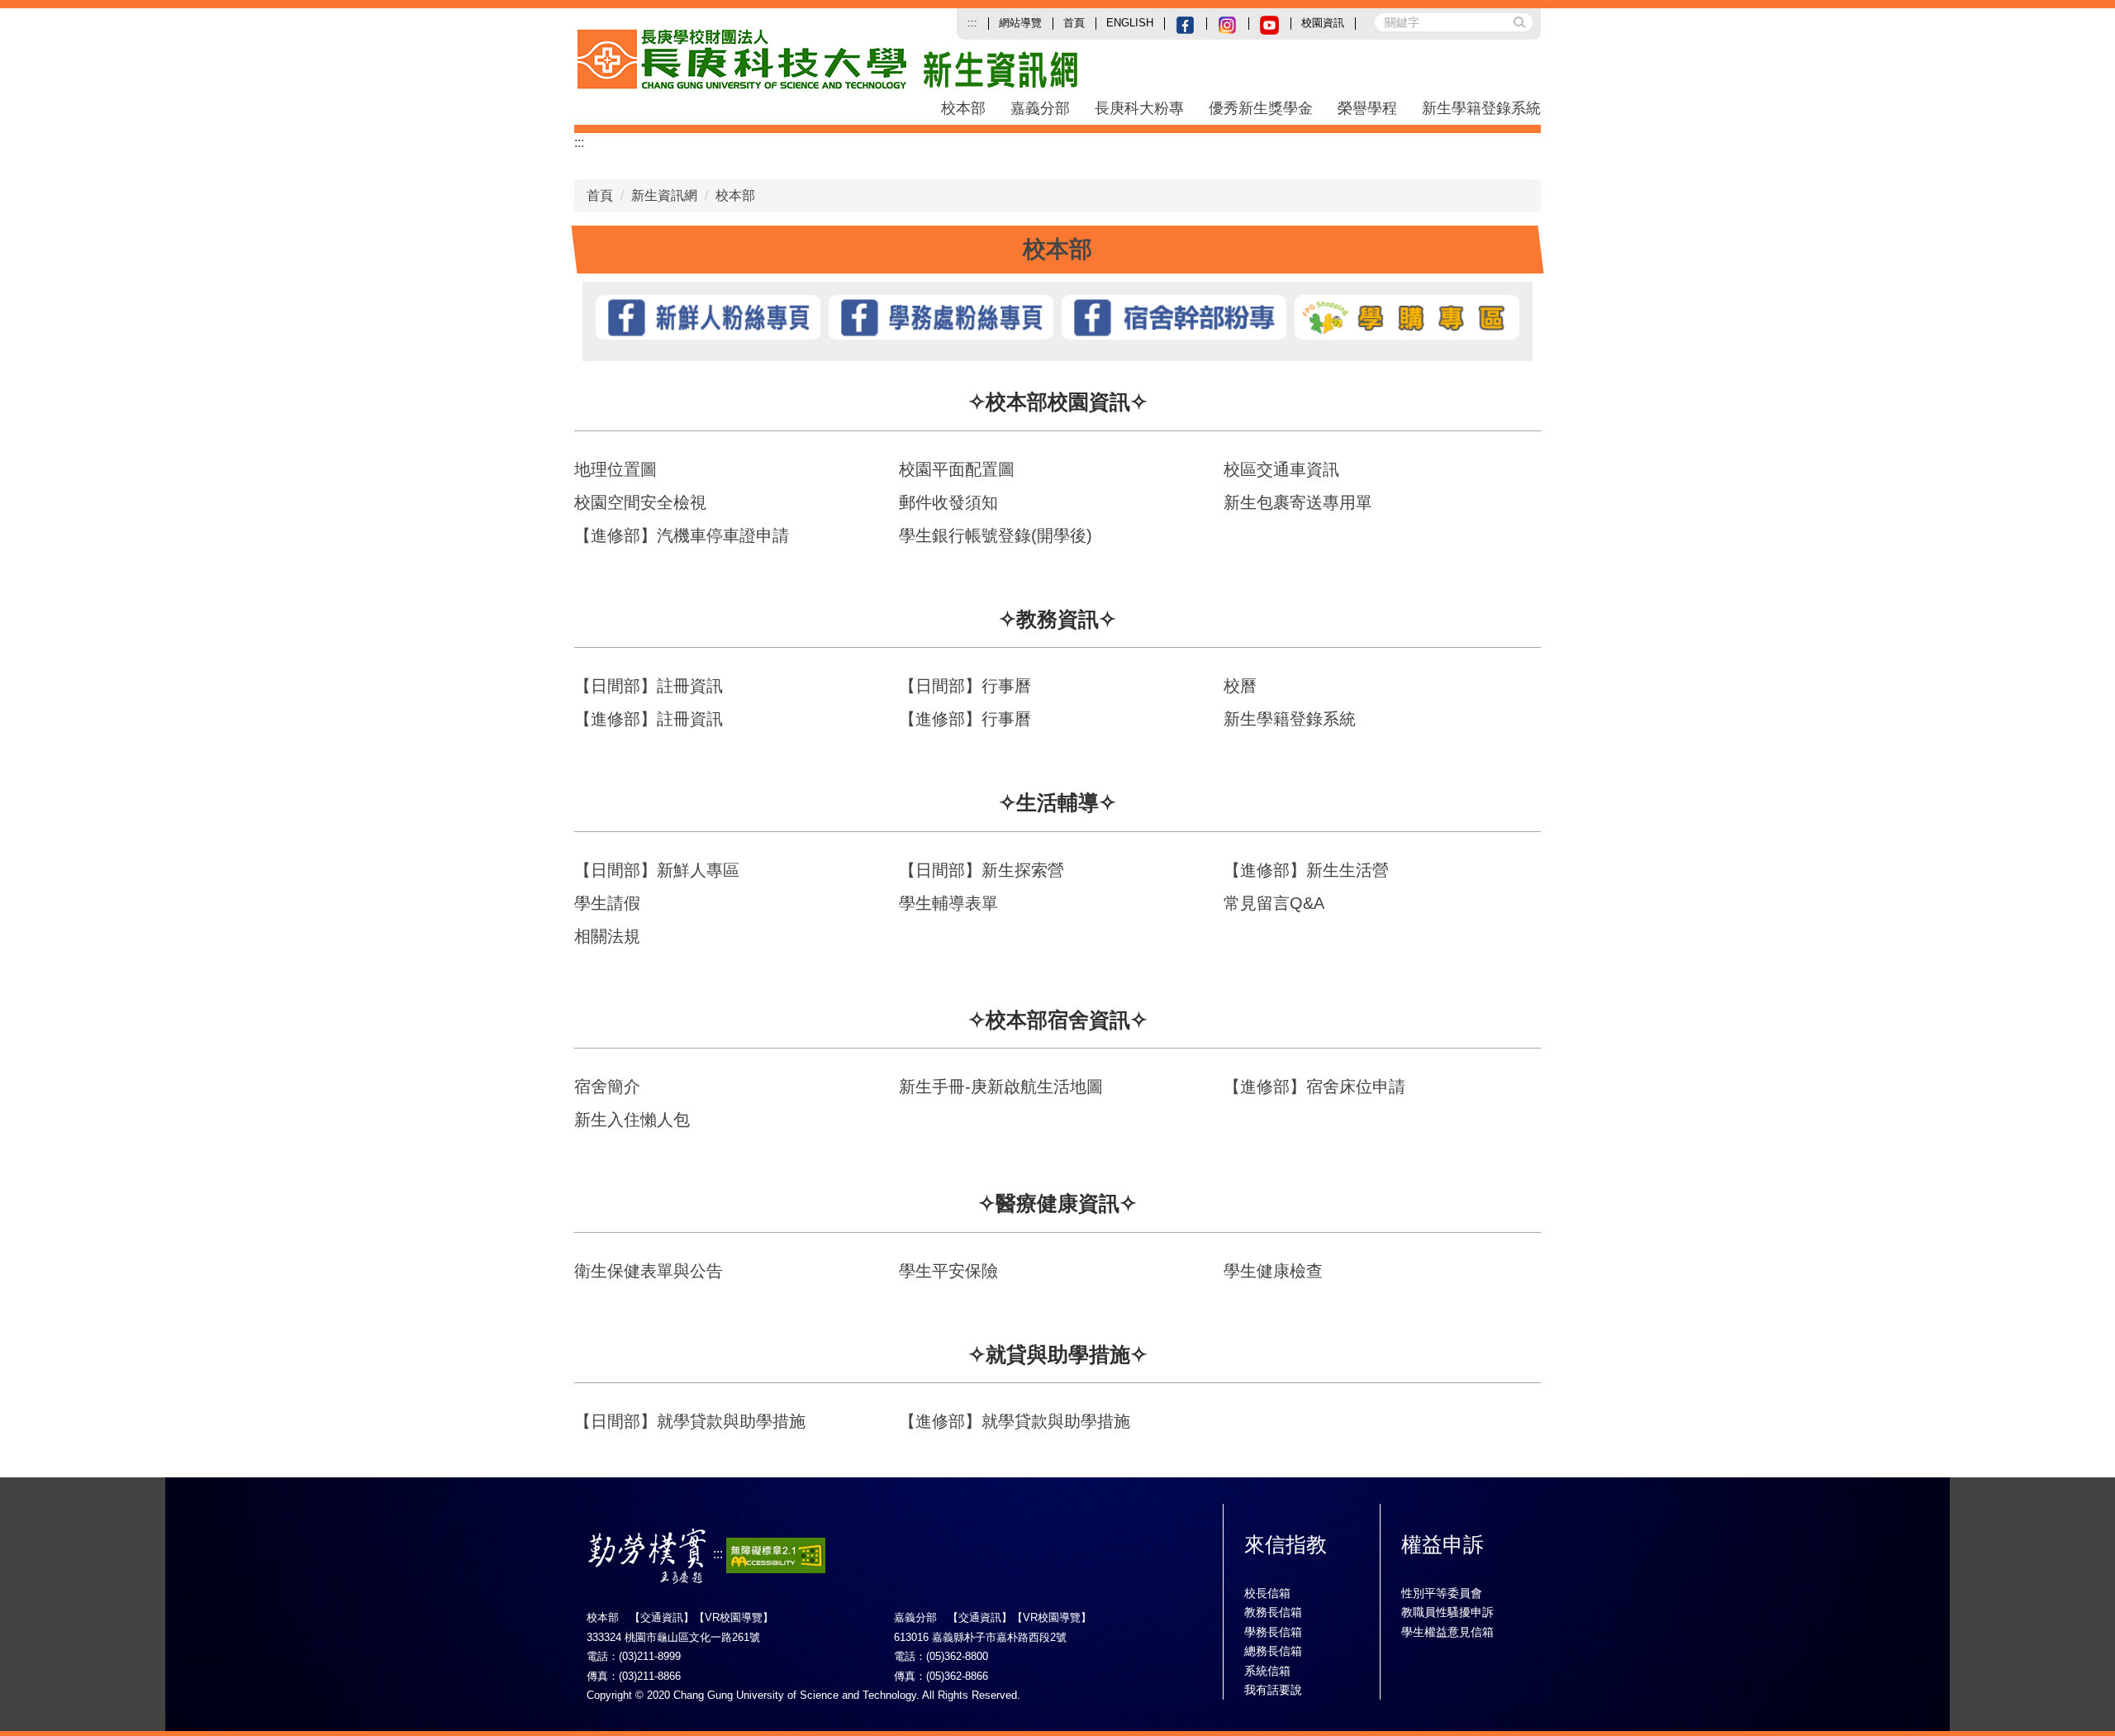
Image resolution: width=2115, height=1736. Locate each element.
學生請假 (607, 903)
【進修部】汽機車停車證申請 (682, 535)
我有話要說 (1273, 1690)
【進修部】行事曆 (965, 719)
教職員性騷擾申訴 (1447, 1612)
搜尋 (1519, 21)
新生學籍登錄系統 (1481, 108)
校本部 (963, 108)
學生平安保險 (948, 1271)
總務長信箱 (1273, 1651)
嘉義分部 (1040, 108)
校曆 (1240, 686)
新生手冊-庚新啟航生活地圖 (1001, 1087)
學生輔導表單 (948, 903)
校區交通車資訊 (1281, 469)
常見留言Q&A (1274, 903)
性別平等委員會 (1442, 1593)
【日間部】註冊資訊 (649, 686)
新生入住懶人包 (632, 1120)
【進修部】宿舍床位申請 (1314, 1087)
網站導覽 (1020, 23)
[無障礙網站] (776, 1555)
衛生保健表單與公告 (649, 1271)
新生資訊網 (664, 195)
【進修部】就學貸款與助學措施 (1015, 1421)
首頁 (1074, 23)
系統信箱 (1267, 1671)
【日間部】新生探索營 (981, 870)
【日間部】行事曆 (965, 686)
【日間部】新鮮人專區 (657, 870)
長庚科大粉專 (1139, 108)
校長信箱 (1267, 1593)
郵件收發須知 (948, 502)
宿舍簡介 (607, 1087)
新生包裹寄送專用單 (1298, 502)
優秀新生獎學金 (1261, 108)
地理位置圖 (615, 469)
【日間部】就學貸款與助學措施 (690, 1421)
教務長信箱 (1273, 1612)
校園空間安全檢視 (640, 502)
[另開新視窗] (1185, 24)
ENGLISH (1130, 23)
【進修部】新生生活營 (1306, 870)
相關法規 (607, 936)
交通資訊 (662, 1617)
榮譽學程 (1367, 108)
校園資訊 (1323, 23)
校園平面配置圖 (957, 469)
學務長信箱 (1273, 1632)
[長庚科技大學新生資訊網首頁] (961, 60)
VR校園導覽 (734, 1617)
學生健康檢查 (1273, 1271)
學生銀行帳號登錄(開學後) (996, 535)
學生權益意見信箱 (1447, 1632)
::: (972, 23)
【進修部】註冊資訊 (649, 719)
